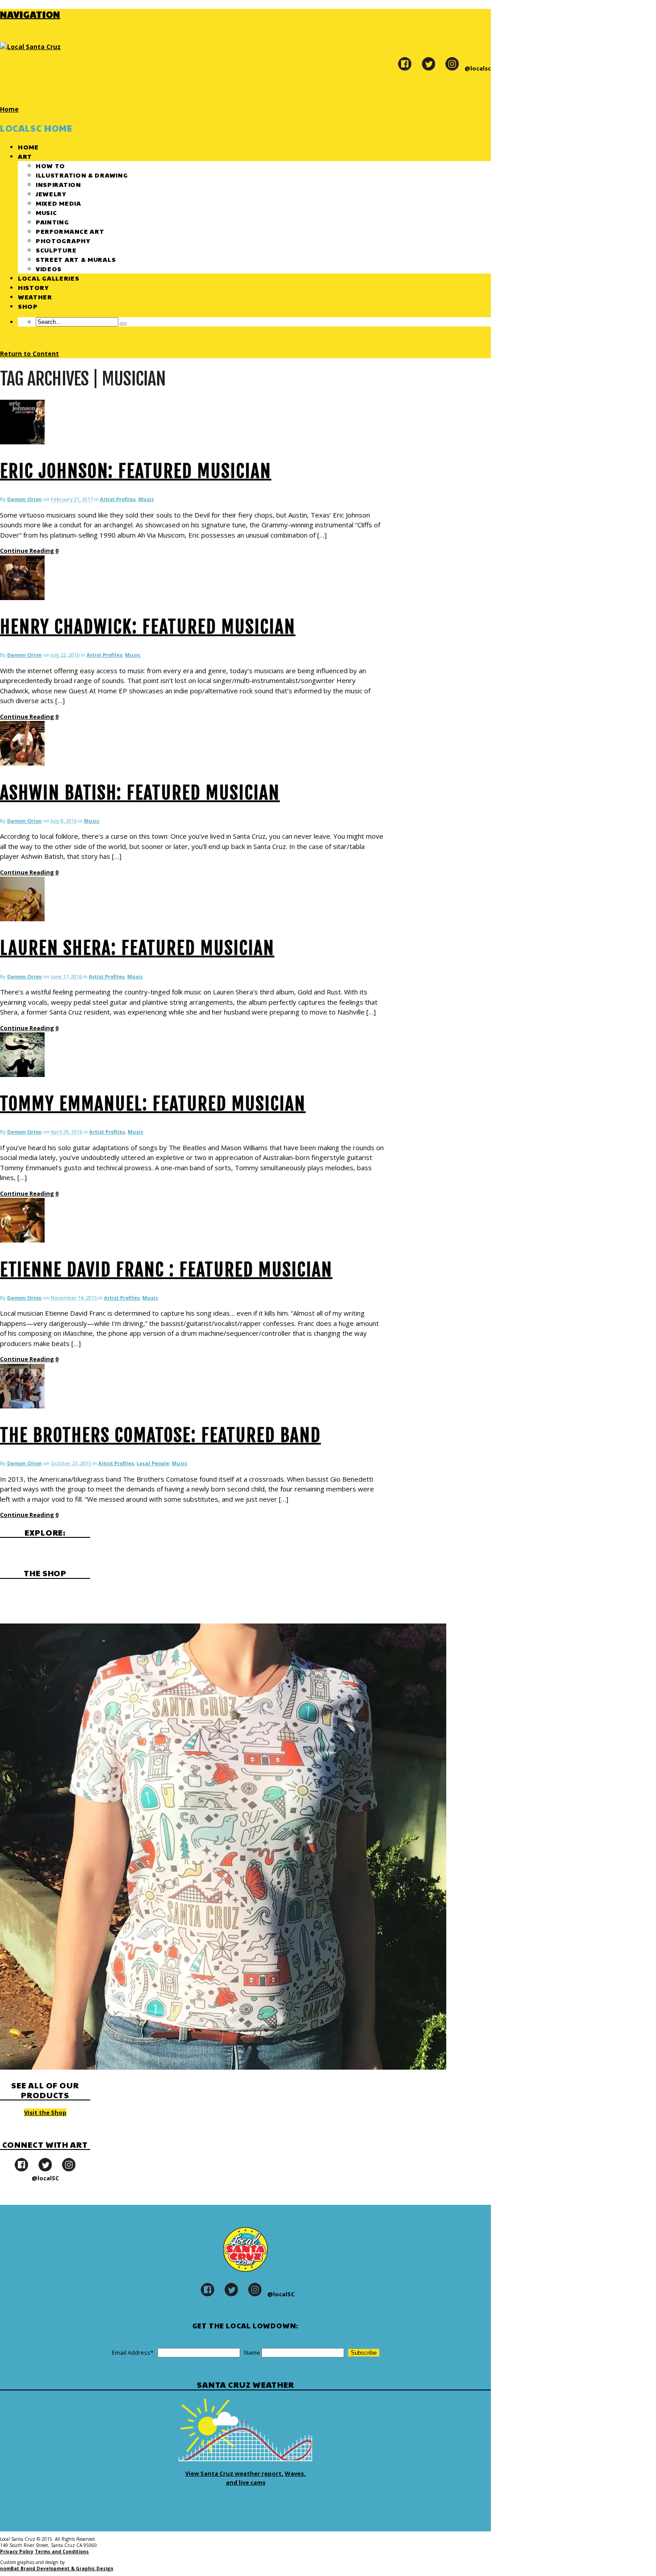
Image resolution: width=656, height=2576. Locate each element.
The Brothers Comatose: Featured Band (160, 1435)
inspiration (58, 184)
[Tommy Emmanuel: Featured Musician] (22, 1075)
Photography (63, 240)
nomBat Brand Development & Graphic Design (57, 2568)
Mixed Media (58, 203)
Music (46, 212)
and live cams (246, 2482)
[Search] (123, 324)
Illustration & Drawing (82, 175)
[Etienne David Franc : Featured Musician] (22, 1240)
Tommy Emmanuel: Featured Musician (153, 1104)
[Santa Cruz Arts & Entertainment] (30, 47)
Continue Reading (27, 551)
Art (25, 156)
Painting (52, 222)
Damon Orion (25, 499)
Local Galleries (49, 278)
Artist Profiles (118, 499)
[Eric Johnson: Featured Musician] (22, 442)
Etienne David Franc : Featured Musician (166, 1270)
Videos (49, 269)
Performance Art (70, 231)
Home (28, 147)
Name (252, 2352)
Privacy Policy (17, 2551)
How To (50, 166)
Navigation (30, 14)
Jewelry (51, 194)
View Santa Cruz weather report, (234, 2473)
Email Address (133, 2352)
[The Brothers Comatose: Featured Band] (22, 1406)
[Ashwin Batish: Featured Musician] (22, 763)
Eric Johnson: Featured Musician (136, 471)
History (33, 287)
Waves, (295, 2473)
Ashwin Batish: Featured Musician (140, 793)
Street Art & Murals (76, 259)
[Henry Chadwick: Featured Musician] (22, 598)
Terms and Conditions (62, 2551)
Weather (35, 297)
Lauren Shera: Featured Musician (137, 948)
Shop (28, 306)
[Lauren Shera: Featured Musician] (22, 919)
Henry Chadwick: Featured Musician (148, 627)
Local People (153, 1463)
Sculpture (56, 250)
